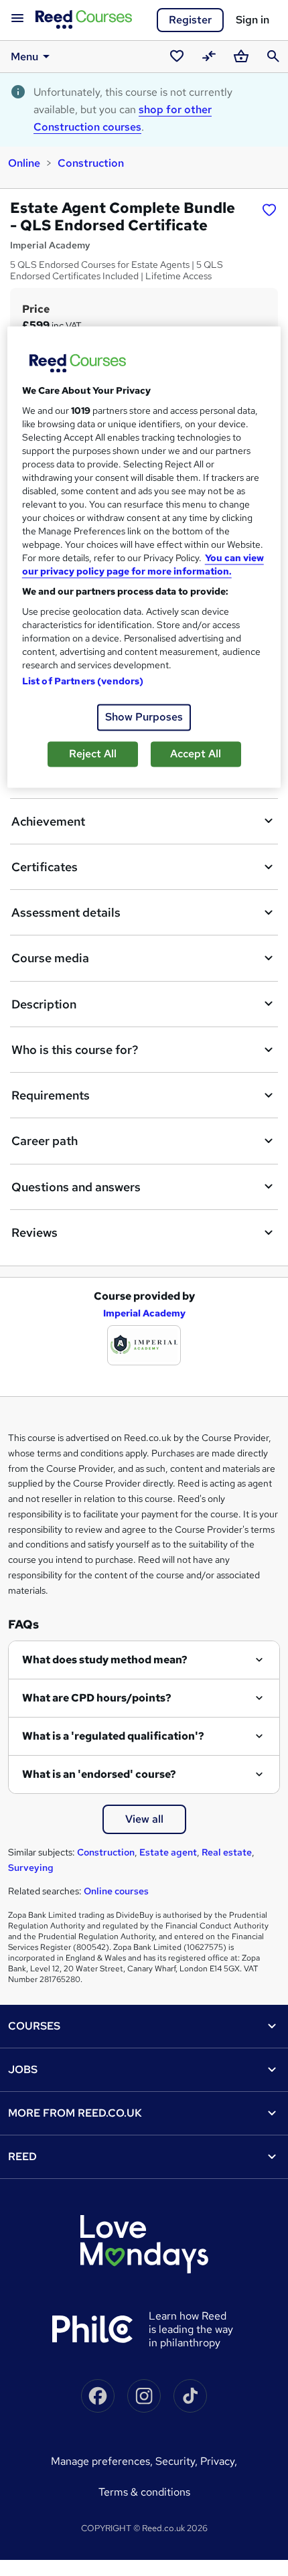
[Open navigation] (17, 19)
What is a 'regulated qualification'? (113, 1736)
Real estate (227, 1852)
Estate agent (168, 1852)
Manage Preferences (100, 2461)
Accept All (196, 754)
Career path (45, 1141)
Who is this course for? (75, 1050)
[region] (144, 557)
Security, (178, 2461)
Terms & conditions (144, 2492)
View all (144, 1819)
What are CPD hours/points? (97, 1698)
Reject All (93, 754)
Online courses (116, 1891)
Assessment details (66, 912)
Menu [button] (24, 57)
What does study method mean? (105, 1660)
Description (44, 1004)
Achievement (48, 821)
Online (24, 163)
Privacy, (219, 2461)
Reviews (34, 1232)
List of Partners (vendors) (83, 681)
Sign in (253, 20)
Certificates (45, 867)
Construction (91, 163)
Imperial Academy (144, 1313)
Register (190, 20)
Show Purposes (144, 717)
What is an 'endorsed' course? (99, 1774)
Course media (50, 958)
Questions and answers (76, 1187)
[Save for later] (269, 210)
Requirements (51, 1095)
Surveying (31, 1868)
